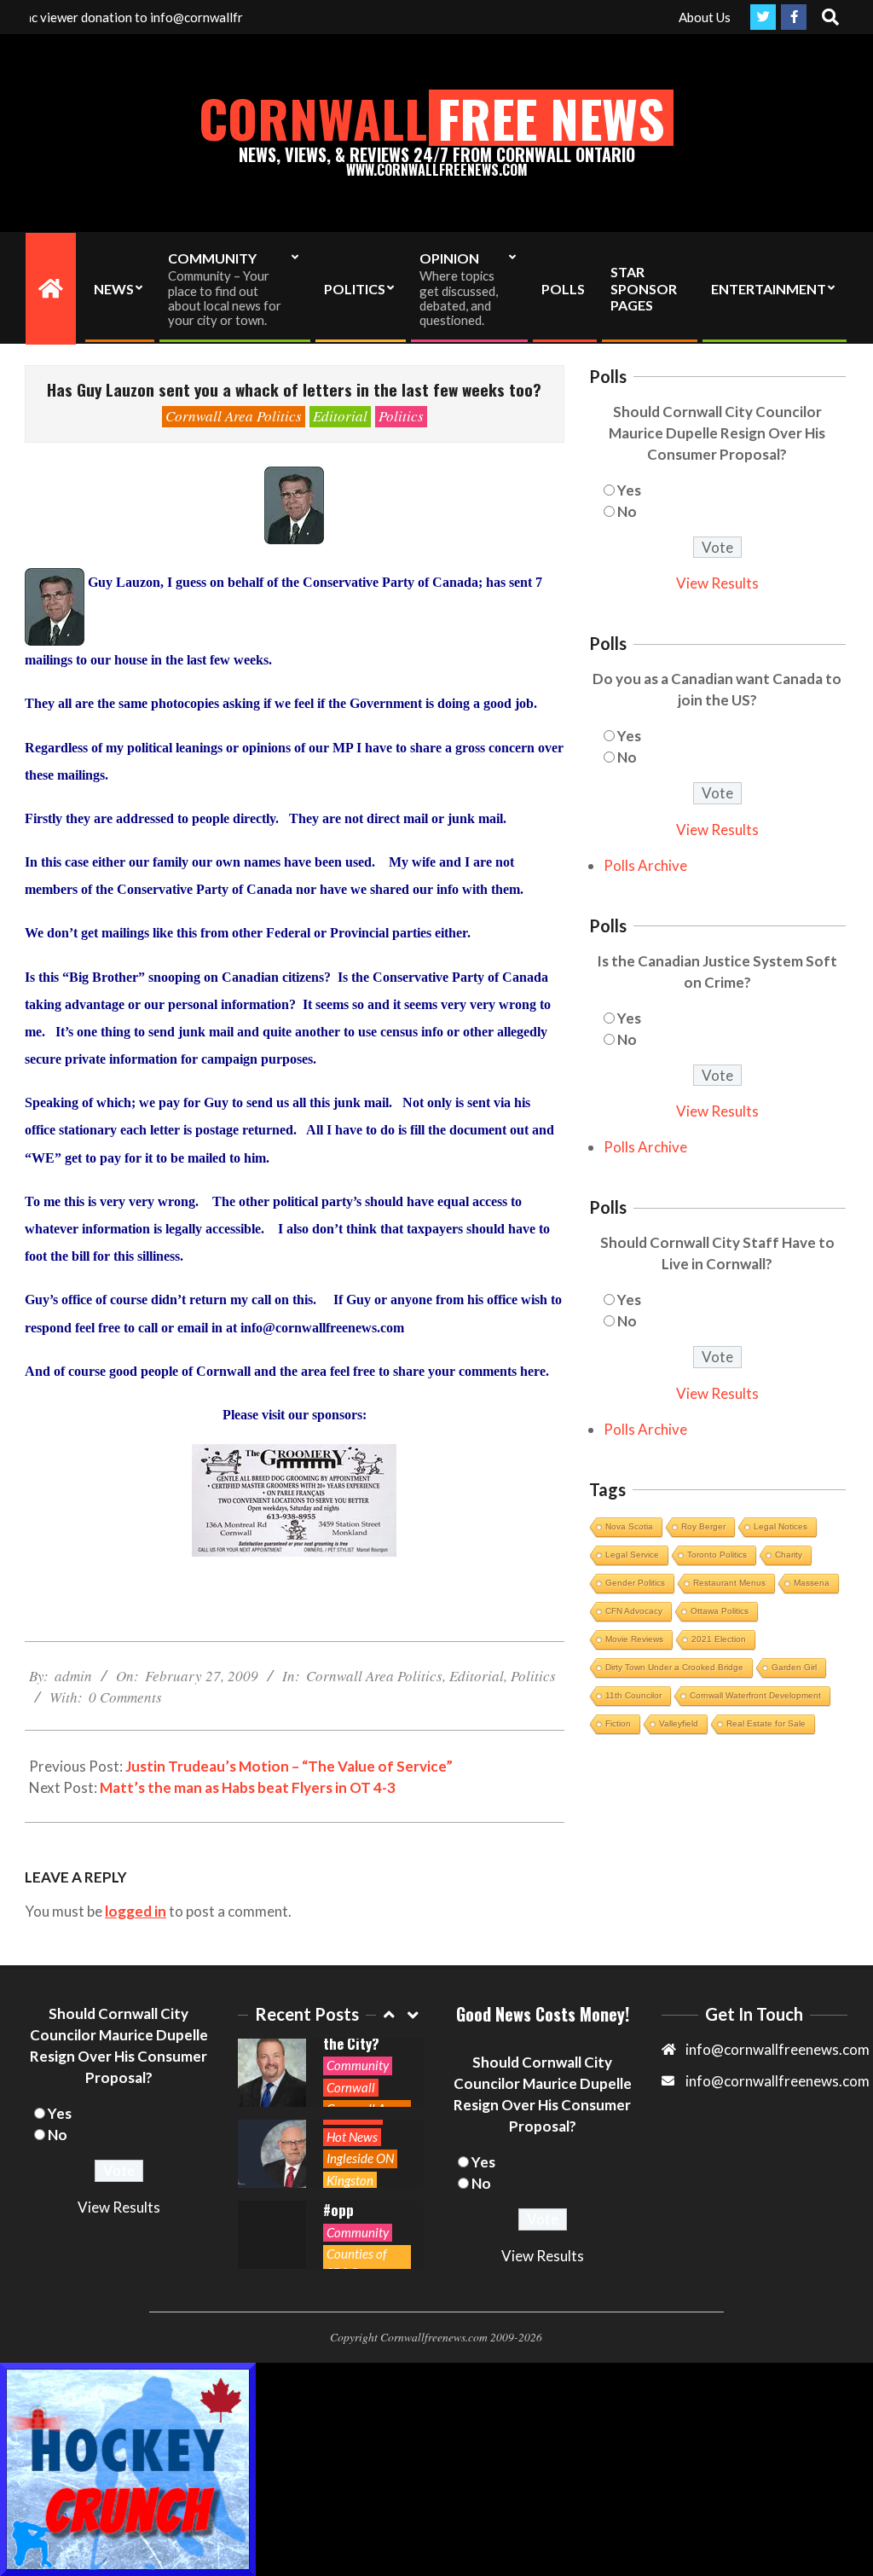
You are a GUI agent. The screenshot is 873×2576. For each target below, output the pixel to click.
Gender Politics (635, 1583)
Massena (812, 1583)
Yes (629, 490)
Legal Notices (780, 1526)
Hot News (352, 2137)
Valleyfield (679, 1723)
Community (358, 2065)
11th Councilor (633, 1695)
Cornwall (351, 2087)
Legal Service (632, 1555)
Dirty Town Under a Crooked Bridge (674, 1667)
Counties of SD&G (357, 2263)
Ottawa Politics (720, 1611)
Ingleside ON (360, 2158)
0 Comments (125, 1697)
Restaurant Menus (729, 1583)
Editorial (340, 416)
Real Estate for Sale (766, 1723)
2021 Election (719, 1639)
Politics (401, 416)
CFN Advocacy (634, 1611)
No (627, 511)
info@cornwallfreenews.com (778, 2081)
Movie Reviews (634, 1639)
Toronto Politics (717, 1555)
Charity (789, 1555)
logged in (136, 1911)
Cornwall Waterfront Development (755, 1695)
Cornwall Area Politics (234, 416)
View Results (717, 583)
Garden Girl (794, 1667)
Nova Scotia (629, 1526)
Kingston (350, 2180)
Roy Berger (703, 1526)
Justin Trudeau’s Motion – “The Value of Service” (289, 1766)
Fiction (618, 1723)
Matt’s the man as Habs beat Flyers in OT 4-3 (248, 1787)
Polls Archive (645, 865)
